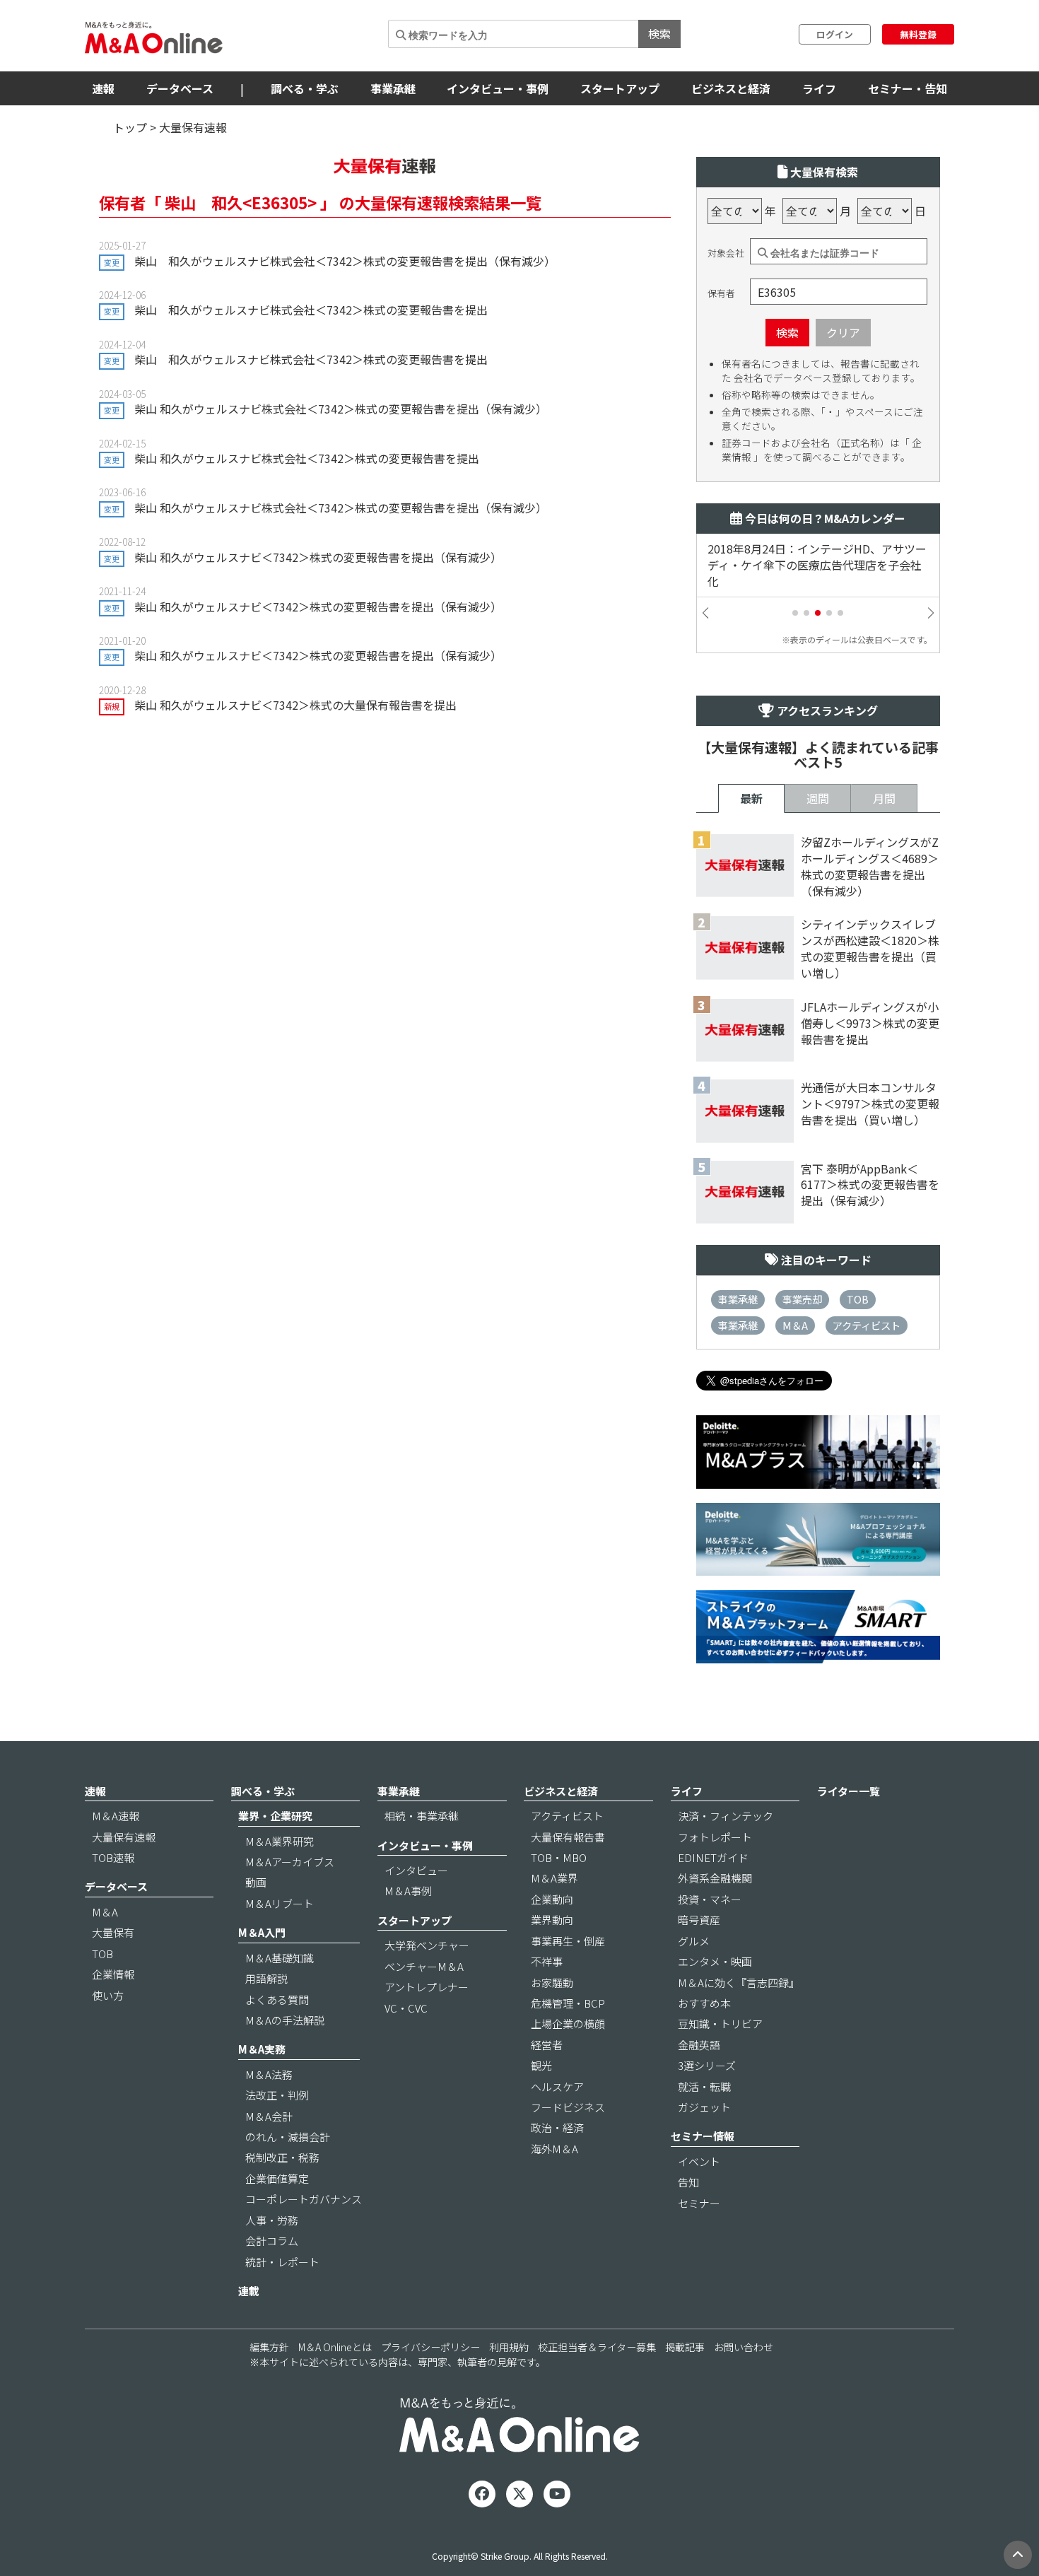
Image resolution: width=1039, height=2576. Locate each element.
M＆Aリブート (280, 1903)
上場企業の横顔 (568, 2024)
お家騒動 (552, 1983)
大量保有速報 (124, 1837)
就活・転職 (704, 2086)
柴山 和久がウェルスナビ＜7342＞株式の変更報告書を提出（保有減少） (318, 557)
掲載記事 (685, 2347)
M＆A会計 (269, 2116)
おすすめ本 (704, 2003)
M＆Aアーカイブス (290, 1862)
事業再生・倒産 (568, 1941)
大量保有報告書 (568, 1837)
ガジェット (704, 2107)
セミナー (699, 2203)
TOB (858, 1299)
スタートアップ (620, 88)
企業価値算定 (277, 2178)
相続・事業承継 (422, 1816)
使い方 (108, 1995)
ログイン (835, 34)
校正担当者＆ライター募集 (597, 2347)
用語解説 (266, 1978)
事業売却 (802, 1299)
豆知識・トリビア (720, 2024)
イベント (699, 2161)
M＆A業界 (554, 1878)
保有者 (721, 293)
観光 (541, 2065)
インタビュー (416, 1870)
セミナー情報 (703, 2136)
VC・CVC (406, 2008)
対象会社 (726, 253)
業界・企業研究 (275, 1816)
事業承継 (393, 88)
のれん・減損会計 (288, 2137)
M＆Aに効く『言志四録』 (739, 1983)
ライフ (819, 88)
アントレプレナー (427, 1987)
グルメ (694, 1941)
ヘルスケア (557, 2086)
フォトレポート (715, 1837)
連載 (249, 2291)
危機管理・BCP (568, 2003)
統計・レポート (282, 2262)
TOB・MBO (559, 1857)
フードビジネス (568, 2107)
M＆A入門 (262, 1932)
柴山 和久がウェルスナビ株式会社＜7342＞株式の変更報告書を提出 (311, 310)
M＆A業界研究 (280, 1841)
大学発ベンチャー (427, 1945)
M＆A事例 (408, 1891)
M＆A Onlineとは (335, 2347)
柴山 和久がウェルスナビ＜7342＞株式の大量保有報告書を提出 (295, 705)
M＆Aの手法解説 (285, 2020)
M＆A (795, 1325)
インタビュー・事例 (498, 88)
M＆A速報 (116, 1816)
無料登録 (918, 34)
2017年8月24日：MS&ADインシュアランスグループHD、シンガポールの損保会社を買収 (817, 565)
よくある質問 (277, 2000)
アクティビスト (867, 1325)
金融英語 (699, 2045)
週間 (818, 798)
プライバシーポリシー (430, 2347)
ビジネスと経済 (731, 88)
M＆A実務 (262, 2049)
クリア (843, 332)
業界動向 (552, 1920)
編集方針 (269, 2347)
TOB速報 (113, 1857)
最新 (751, 798)
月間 (884, 798)
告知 (688, 2182)
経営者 (547, 2045)
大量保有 (113, 1932)
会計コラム (272, 2241)
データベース (180, 88)
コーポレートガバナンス (304, 2199)
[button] (795, 613)
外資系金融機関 (715, 1878)
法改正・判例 (277, 2095)
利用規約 (509, 2347)
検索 (659, 33)
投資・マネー (710, 1899)
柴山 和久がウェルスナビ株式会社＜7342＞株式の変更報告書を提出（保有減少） (345, 261)
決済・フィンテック (726, 1816)
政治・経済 (557, 2127)
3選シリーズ (707, 2065)
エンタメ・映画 (715, 1961)
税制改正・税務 (282, 2157)
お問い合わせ (744, 2347)
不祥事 (547, 1961)
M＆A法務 (269, 2074)
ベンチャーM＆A (424, 1966)
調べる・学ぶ (305, 88)
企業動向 (552, 1899)
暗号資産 (699, 1920)
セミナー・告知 (908, 88)
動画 (256, 1882)
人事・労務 (272, 2220)
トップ (130, 127)
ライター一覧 (849, 1791)
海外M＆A (554, 2149)
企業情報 (113, 1974)
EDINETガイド (713, 1857)
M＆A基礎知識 (280, 1958)
